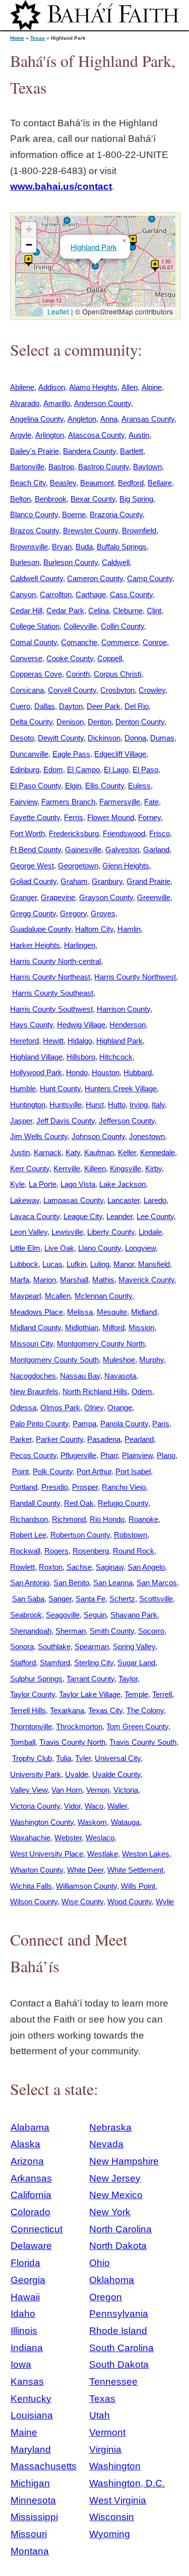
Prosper (85, 1487)
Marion (45, 1280)
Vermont (107, 2432)
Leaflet (57, 311)
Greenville (154, 897)
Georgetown (78, 866)
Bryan (62, 547)
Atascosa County (96, 435)
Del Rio (137, 706)
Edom (53, 770)
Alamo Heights (93, 387)
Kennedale (157, 1152)
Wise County (82, 1902)
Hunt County (60, 1089)
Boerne (74, 514)
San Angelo (146, 1567)
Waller (117, 1806)
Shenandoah (31, 1631)
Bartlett (132, 451)
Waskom (92, 1822)
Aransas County (148, 419)
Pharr (109, 1455)
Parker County (59, 1439)
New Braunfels (34, 1391)
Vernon (98, 1790)
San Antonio (30, 1583)
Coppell (110, 658)
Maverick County (146, 1280)
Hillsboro (81, 1057)
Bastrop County (104, 467)
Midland (144, 1312)
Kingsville (125, 1169)
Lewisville (67, 1232)
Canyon (23, 594)
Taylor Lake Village (90, 1694)
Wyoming (110, 2534)
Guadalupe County (41, 929)
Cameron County (95, 578)
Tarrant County (90, 1679)
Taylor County (33, 1694)
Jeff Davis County (66, 1121)
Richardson (29, 1519)
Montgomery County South (54, 1360)
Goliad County (33, 881)
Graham (74, 881)
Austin (139, 435)
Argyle (21, 435)
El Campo (83, 770)
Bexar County (93, 499)
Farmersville (120, 802)
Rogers (56, 1551)
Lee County (155, 1216)
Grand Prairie (148, 881)
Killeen (95, 1169)
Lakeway (25, 1200)
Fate (151, 802)
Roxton (51, 1567)
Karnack (48, 1152)
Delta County (31, 722)
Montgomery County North (101, 1344)
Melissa (80, 1312)
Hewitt (53, 1041)
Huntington (28, 1105)
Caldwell (116, 562)
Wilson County (34, 1902)
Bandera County (89, 451)
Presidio (55, 1487)
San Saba (28, 1599)
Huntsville (66, 1105)
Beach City (28, 483)
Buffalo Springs (122, 547)
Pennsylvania (119, 2314)
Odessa (23, 1407)
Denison (70, 722)
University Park (36, 1774)
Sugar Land (136, 1663)
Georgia (28, 2280)
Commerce (120, 642)
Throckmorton (79, 1726)
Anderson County (103, 403)
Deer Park (104, 706)
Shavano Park (134, 1615)
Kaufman (99, 1152)
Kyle (17, 1184)
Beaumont (97, 483)
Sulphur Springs (36, 1679)
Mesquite (112, 1312)
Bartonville (27, 467)
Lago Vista (78, 1184)
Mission (141, 1327)
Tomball (23, 1742)
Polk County (53, 1471)
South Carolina (121, 2348)
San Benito (71, 1583)
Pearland (139, 1439)
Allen (130, 387)
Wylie (165, 1902)
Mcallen (58, 1296)
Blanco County (34, 514)
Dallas (45, 706)
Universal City (118, 1758)
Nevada (106, 2144)
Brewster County (90, 531)
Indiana (27, 2348)
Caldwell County (37, 578)
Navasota (120, 1376)
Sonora (22, 1646)
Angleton (82, 419)
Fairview (24, 802)
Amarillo (57, 403)
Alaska (25, 2144)
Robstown (131, 1535)
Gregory (73, 913)
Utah (100, 2415)
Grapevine (58, 897)
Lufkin (76, 1264)
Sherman (71, 1631)
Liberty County (111, 1232)
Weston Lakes (146, 1854)
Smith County (112, 1631)
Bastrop (61, 467)
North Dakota (118, 2246)
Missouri (29, 2534)
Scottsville (156, 1599)
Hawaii (25, 2297)
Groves (103, 913)
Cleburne (128, 611)
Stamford (55, 1663)
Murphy (151, 1360)
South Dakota (119, 2364)
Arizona (27, 2161)
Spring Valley (134, 1646)
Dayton (71, 706)
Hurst (95, 1105)
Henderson (128, 1025)
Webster (68, 1838)
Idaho (23, 2314)
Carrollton (56, 594)
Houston (106, 1072)
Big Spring (136, 499)
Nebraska (110, 2127)
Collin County (122, 626)
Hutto (117, 1105)
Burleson (25, 562)
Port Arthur (94, 1471)
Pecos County (33, 1455)
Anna (109, 419)
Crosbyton (117, 690)
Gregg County (33, 913)
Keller (127, 1152)
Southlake (54, 1646)
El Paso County (36, 786)
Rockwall (25, 1551)
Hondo (77, 1072)
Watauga (125, 1822)
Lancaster (123, 1200)
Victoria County (35, 1806)
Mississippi (34, 2517)
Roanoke (143, 1519)
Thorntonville (31, 1726)
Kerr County (30, 1169)
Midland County (36, 1327)
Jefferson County (127, 1121)
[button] (133, 247)
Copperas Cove (36, 674)
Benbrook (51, 499)
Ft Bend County (36, 850)
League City (83, 1216)
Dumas (162, 738)
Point (20, 1471)
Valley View (29, 1790)
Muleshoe (119, 1360)
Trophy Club (32, 1758)
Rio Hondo (107, 1519)
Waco (94, 1806)
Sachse (79, 1567)
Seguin (95, 1615)
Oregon (106, 2297)
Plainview (137, 1455)
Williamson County (86, 1886)
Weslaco (100, 1838)
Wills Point (138, 1886)
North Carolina (120, 2229)
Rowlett (22, 1567)
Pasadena (104, 1439)
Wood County (130, 1902)
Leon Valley (29, 1232)
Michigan (30, 2483)
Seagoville (63, 1615)
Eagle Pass (71, 754)
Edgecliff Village (120, 754)
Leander (119, 1216)
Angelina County (37, 419)
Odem (142, 1391)
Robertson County (80, 1535)
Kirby (153, 1169)
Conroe (155, 642)
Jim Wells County (39, 1136)
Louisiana (32, 2415)
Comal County (34, 642)
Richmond (69, 1519)
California (31, 2195)
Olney (94, 1407)
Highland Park (94, 247)
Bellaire (160, 483)
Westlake (103, 1854)
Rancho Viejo (124, 1487)
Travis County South (143, 1742)
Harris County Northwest (135, 977)
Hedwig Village (81, 1025)
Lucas (52, 1264)
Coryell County (72, 690)
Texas (38, 38)
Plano (166, 1455)
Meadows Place (37, 1312)
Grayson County (106, 897)
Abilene (22, 387)
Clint (154, 611)
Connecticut (37, 2229)
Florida (25, 2263)
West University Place (47, 1854)
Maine (24, 2432)
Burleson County (71, 562)
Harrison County (123, 1009)
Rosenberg (91, 1551)
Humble (23, 1089)
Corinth (78, 674)
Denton (100, 722)
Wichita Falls (31, 1886)
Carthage (91, 594)
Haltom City (94, 929)
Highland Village (36, 1057)
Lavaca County (35, 1216)
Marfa (20, 1280)
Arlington (50, 435)
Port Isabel (133, 1471)
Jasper (21, 1121)
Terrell (162, 1694)
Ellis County (105, 786)
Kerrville (67, 1169)
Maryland (31, 2449)
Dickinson (104, 738)
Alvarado (25, 403)
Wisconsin (112, 2517)
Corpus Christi (117, 674)
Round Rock (134, 1551)
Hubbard (138, 1072)
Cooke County (70, 658)
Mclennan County (103, 1296)
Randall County (35, 1503)
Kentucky (31, 2399)
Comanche (79, 642)
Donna (135, 738)
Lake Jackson (122, 1184)
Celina (99, 611)
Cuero (20, 706)
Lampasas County (73, 1200)
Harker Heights (35, 945)
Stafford (23, 1663)
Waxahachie (30, 1838)
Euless (139, 786)
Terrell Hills (28, 1710)
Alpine (152, 387)
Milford (113, 1327)
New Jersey (115, 2178)
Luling (100, 1264)
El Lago (116, 770)
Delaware (31, 2246)
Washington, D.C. (127, 2483)
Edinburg (25, 770)
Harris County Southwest (51, 1009)
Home (17, 38)
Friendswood (124, 833)
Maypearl (25, 1296)
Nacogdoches (33, 1376)
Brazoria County (116, 514)
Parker (21, 1439)
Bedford (131, 483)
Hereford (24, 1041)
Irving (139, 1105)
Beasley (63, 483)
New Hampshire (124, 2161)
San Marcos (157, 1583)
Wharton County (37, 1870)
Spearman (92, 1646)
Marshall (74, 1280)
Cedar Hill (26, 611)
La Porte (43, 1184)
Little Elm (25, 1248)
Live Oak (59, 1248)
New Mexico (116, 2195)
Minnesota (33, 2500)
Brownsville (29, 547)
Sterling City (94, 1663)
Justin (20, 1152)
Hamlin (129, 929)
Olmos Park (60, 1407)
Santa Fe (90, 1599)
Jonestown (147, 1136)
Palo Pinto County (39, 1424)
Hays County (31, 1025)
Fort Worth (27, 833)
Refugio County (123, 1503)
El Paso (145, 770)
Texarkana (67, 1710)
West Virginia (118, 2500)
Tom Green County (137, 1726)
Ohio (100, 2263)
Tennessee (113, 2382)
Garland (156, 850)
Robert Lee (28, 1535)
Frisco (160, 833)
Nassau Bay (80, 1376)
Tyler (83, 1758)
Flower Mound (111, 817)
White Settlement (135, 1870)
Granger (23, 897)
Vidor (72, 1806)
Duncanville (29, 754)
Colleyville (80, 626)
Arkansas (31, 2178)
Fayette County (35, 817)
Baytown (147, 467)
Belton (20, 499)
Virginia (105, 2449)
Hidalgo (80, 1041)
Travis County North (72, 1742)
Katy (73, 1152)
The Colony (145, 1710)
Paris (161, 1424)
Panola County (124, 1424)
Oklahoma (112, 2280)
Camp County (150, 578)
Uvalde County (116, 1774)
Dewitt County (61, 738)
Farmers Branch (68, 802)
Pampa (84, 1424)
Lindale (150, 1232)
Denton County (140, 722)
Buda (84, 547)
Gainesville (83, 850)
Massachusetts (44, 2466)
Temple (136, 1694)
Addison (52, 387)
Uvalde (77, 1774)
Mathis (103, 1280)
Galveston (122, 850)
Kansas (27, 2382)
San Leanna (113, 1583)
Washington (115, 2466)
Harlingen (80, 945)
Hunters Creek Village (121, 1089)
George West (32, 866)
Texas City (105, 1710)
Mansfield (154, 1264)
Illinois (24, 2331)
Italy (158, 1105)
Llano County (100, 1248)
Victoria (126, 1790)
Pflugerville (78, 1455)
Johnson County (98, 1136)
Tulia (64, 1758)
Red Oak (79, 1503)
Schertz (122, 1599)
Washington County (42, 1822)
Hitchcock (116, 1057)
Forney (149, 817)
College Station (35, 626)
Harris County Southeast (53, 993)
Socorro (151, 1631)
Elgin (73, 786)
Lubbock (24, 1264)
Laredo (155, 1200)
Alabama (30, 2127)
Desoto (22, 738)
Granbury (107, 881)
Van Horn (67, 1790)
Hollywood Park (36, 1072)
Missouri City (31, 1344)
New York (110, 2212)
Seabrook (26, 1615)
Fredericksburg (74, 833)
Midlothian (82, 1327)
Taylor (128, 1679)
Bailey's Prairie (35, 451)
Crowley (152, 690)
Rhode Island (118, 2331)
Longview (140, 1248)
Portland (24, 1487)
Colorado (30, 2212)
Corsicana (27, 690)
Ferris (74, 817)
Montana (30, 2551)
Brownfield (139, 531)
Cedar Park (65, 611)
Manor (124, 1264)
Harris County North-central (55, 961)
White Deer (85, 1870)
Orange (120, 1407)
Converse (26, 658)
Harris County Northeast (50, 977)
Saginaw (110, 1567)
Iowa (21, 2364)
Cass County (131, 594)
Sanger (60, 1599)
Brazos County (35, 531)
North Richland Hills (95, 1391)
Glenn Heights (126, 866)
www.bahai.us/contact (61, 186)
